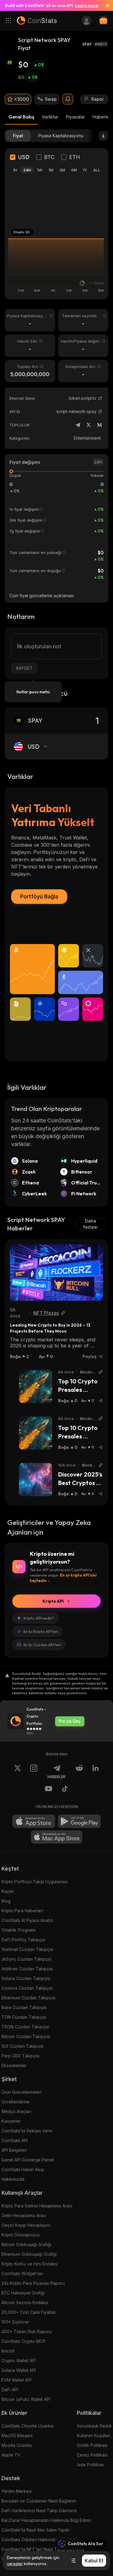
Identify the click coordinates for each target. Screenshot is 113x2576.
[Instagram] (34, 1772)
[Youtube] (49, 1790)
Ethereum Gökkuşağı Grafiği (29, 2254)
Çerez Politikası (92, 2455)
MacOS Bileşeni (17, 2436)
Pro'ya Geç (70, 1721)
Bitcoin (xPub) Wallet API (26, 2399)
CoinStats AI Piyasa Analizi (27, 1920)
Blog (6, 1901)
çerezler (15, 2564)
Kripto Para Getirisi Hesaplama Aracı (37, 2206)
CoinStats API (15, 2140)
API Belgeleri (14, 2150)
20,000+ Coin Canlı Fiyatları (29, 2312)
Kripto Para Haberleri (22, 1911)
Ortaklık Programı (19, 1930)
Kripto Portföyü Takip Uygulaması (35, 1882)
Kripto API (53, 1601)
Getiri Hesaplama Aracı (24, 2215)
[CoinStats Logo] (37, 21)
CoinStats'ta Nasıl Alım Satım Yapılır (36, 2530)
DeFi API (10, 2390)
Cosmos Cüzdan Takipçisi (27, 1988)
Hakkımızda (13, 2179)
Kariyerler (11, 2121)
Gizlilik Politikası (92, 2445)
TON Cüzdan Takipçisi (24, 2017)
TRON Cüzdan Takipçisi (25, 2027)
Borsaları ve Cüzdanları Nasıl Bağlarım (39, 2501)
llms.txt (8, 2351)
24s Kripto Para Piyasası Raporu (33, 2283)
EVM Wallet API (16, 2380)
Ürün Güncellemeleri (22, 2092)
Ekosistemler (14, 2065)
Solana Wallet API (19, 2370)
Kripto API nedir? (39, 1618)
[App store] (34, 1821)
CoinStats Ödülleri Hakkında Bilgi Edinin (40, 2540)
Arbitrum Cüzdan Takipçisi (27, 1969)
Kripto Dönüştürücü (20, 2235)
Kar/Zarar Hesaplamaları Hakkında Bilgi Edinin (46, 2520)
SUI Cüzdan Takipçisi (22, 2046)
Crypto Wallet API (19, 2361)
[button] (100, 412)
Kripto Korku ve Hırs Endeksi (30, 2264)
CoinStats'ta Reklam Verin (27, 2131)
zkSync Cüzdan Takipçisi (27, 1959)
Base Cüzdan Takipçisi (24, 2007)
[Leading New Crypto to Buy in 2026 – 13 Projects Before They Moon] (56, 1273)
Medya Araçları (16, 2111)
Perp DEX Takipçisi (20, 2056)
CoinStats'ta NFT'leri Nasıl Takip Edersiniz (43, 2549)
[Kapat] (105, 5)
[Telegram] (78, 425)
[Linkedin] (96, 1772)
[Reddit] (79, 1772)
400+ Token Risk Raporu (27, 2332)
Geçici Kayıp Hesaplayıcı (26, 2225)
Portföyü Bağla (39, 896)
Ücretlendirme (16, 2102)
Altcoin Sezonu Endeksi (25, 2302)
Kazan (8, 1891)
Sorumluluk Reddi (94, 2426)
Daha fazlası (90, 1224)
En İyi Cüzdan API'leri (42, 1645)
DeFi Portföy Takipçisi (23, 1940)
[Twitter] (89, 425)
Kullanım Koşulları (94, 2436)
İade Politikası (91, 2465)
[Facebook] (65, 1790)
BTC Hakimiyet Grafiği (23, 2293)
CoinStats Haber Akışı (23, 2169)
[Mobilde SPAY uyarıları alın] (68, 99)
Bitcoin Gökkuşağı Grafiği (26, 2244)
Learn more (87, 5)
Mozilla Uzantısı (17, 2445)
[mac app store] (57, 1837)
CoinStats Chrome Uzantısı (28, 2426)
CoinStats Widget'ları (22, 2273)
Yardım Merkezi (17, 2491)
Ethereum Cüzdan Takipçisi (28, 1998)
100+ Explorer (15, 2322)
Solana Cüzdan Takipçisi (26, 1978)
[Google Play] (79, 1821)
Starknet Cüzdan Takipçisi (27, 1949)
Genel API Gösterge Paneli (28, 2160)
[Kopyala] (100, 412)
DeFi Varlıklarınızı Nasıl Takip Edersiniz (39, 2511)
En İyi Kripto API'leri (41, 1631)
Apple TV (11, 2455)
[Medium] (99, 425)
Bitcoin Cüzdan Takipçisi (26, 2036)
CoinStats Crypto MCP (24, 2341)
